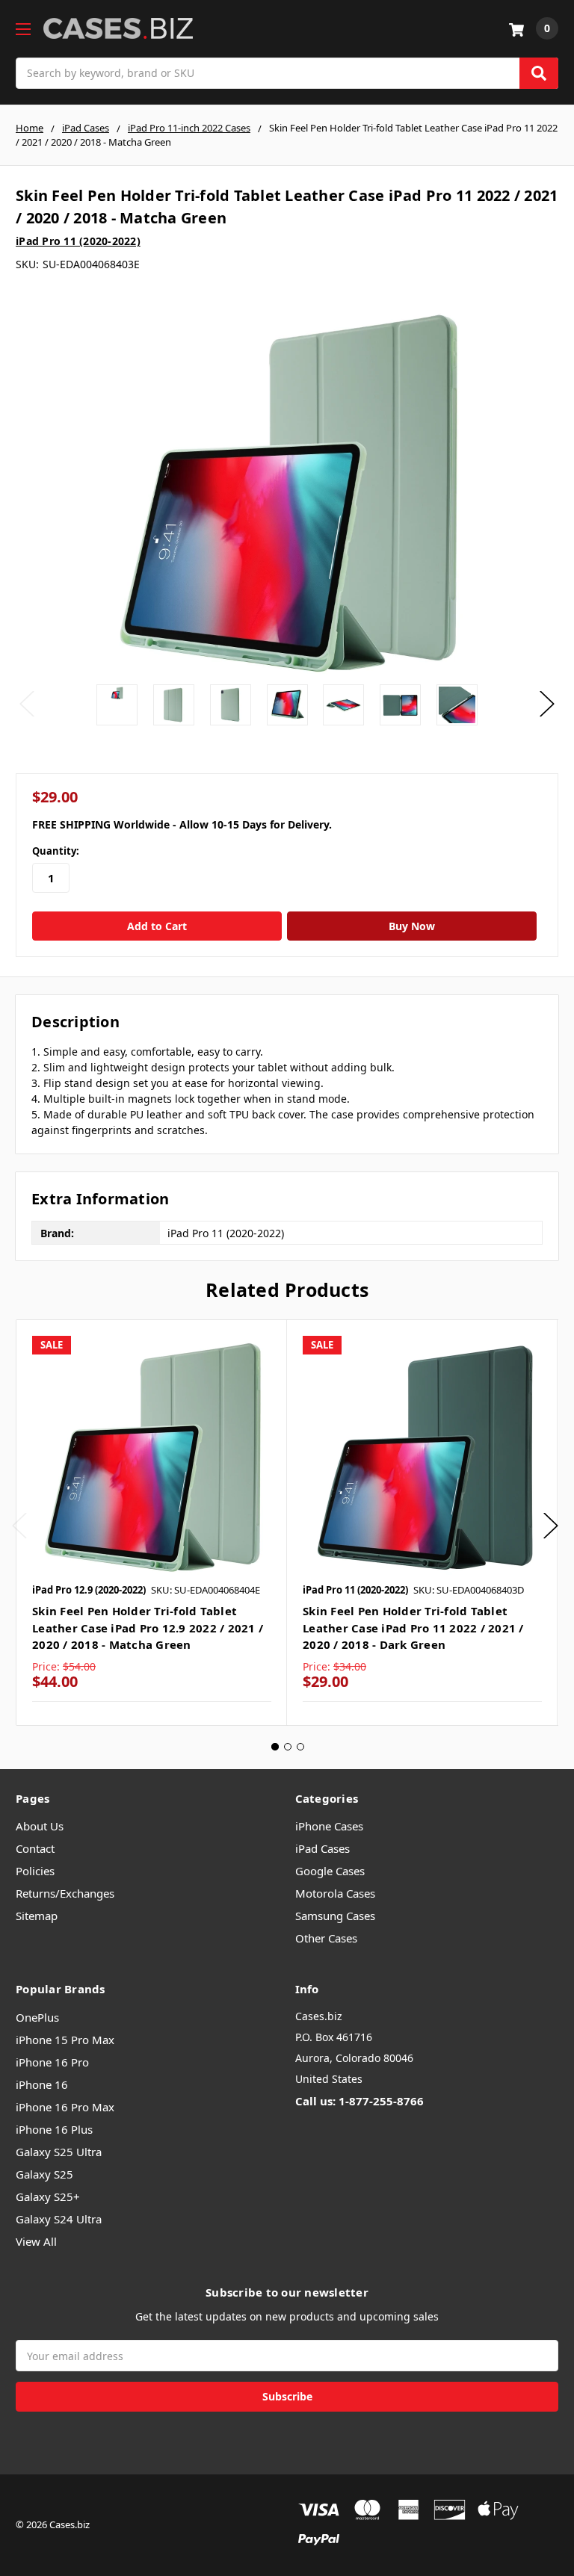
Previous (27, 704)
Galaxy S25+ (48, 2196)
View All (36, 2241)
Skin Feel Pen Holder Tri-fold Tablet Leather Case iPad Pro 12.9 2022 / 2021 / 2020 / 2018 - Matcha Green (148, 1628)
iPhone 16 (42, 2084)
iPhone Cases (329, 1826)
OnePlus (37, 2017)
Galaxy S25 (44, 2174)
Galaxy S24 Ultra (59, 2219)
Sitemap (37, 1916)
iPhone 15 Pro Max (65, 2040)
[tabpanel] (151, 1523)
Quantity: (56, 851)
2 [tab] (288, 1747)
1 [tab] (275, 1747)
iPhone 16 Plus (54, 2129)
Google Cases (330, 1871)
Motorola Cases (335, 1893)
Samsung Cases (335, 1916)
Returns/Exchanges (65, 1893)
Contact (35, 1848)
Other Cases (326, 1938)
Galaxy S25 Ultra (59, 2152)
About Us (40, 1826)
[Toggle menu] (23, 29)
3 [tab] (300, 1747)
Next (547, 704)
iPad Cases (323, 1848)
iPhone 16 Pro (52, 2062)
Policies (35, 1871)
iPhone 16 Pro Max (65, 2107)
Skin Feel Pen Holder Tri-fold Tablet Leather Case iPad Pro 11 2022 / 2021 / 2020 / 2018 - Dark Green (413, 1628)
